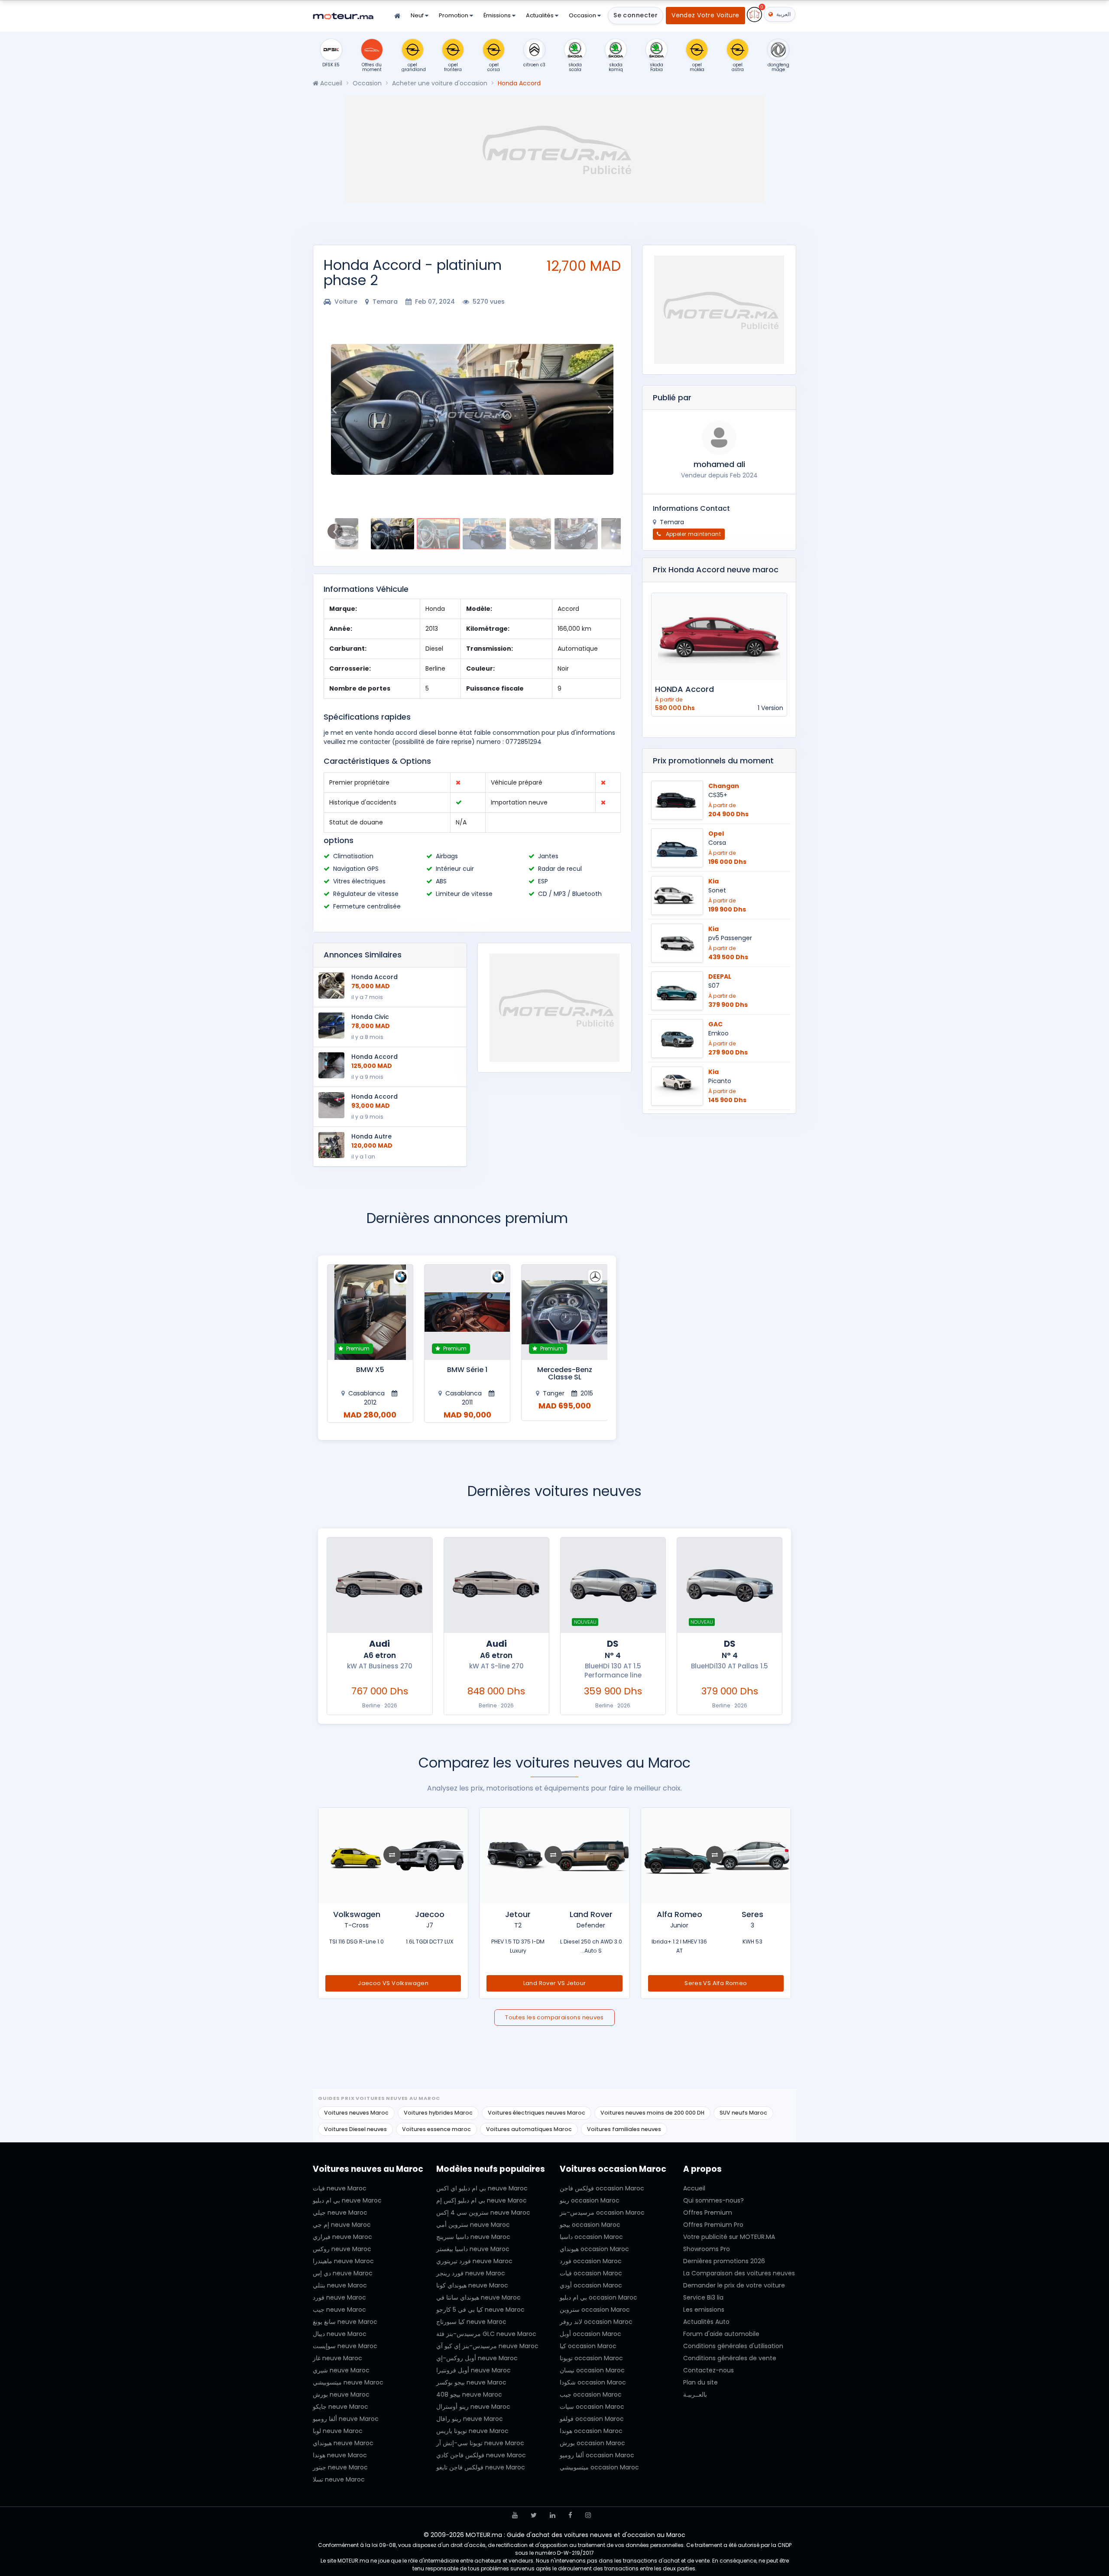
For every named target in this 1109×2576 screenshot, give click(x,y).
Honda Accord (375, 977)
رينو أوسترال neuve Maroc (473, 2407)
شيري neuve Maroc (341, 2370)
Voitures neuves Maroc (356, 2113)
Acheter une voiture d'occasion (440, 83)
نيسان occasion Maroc (592, 2370)
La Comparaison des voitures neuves (739, 2273)
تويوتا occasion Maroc (591, 2358)
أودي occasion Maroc (591, 2285)
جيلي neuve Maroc (340, 2213)
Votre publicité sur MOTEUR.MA (729, 2237)
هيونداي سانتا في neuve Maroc (478, 2297)
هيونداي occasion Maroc (594, 2249)
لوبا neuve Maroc (338, 2431)
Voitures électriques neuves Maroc (537, 2113)
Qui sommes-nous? (713, 2200)
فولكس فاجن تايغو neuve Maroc (481, 2467)
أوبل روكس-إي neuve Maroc (477, 2358)
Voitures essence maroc (436, 2129)
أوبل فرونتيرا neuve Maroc (473, 2370)
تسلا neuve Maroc (339, 2479)
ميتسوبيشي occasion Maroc (599, 2467)
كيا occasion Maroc (588, 2346)
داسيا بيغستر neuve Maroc (473, 2249)
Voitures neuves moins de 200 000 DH (652, 2113)
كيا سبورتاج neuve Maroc (471, 2322)
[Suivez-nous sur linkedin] (553, 2515)
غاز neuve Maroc (337, 2358)
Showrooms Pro (707, 2249)
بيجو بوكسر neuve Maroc (471, 2382)
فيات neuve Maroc (340, 2188)
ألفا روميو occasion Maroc (597, 2455)
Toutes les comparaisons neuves (554, 2017)
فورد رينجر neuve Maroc (471, 2273)
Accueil (330, 83)
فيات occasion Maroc (591, 2273)
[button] (334, 409)
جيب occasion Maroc (591, 2394)
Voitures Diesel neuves (355, 2129)
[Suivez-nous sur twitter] (534, 2515)
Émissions (498, 15)
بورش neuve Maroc (341, 2394)
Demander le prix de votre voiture (734, 2285)
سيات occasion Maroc (592, 2407)
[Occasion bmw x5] (467, 1312)
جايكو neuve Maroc (340, 2407)
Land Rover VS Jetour (716, 1983)
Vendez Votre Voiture (705, 15)
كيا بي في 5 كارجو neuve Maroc (480, 2310)
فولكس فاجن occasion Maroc (602, 2188)
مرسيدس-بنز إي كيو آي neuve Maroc (487, 2346)
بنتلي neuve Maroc (340, 2285)
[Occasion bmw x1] (370, 1312)
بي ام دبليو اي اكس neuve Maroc (482, 2188)
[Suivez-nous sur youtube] (515, 2515)
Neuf (418, 15)
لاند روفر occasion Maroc (596, 2322)
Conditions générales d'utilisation (733, 2346)
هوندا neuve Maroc (340, 2455)
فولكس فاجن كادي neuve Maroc (481, 2455)
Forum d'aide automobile (721, 2334)
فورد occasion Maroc (591, 2261)
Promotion (454, 15)
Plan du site (700, 2382)
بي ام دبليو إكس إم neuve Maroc (482, 2200)
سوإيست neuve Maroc (345, 2346)
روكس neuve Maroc (342, 2249)
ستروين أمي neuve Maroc (473, 2225)
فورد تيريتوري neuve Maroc (474, 2261)
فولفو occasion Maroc (592, 2419)
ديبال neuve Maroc (340, 2334)
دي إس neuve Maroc (343, 2273)
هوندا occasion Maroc (591, 2431)
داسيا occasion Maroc (591, 2237)
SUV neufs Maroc (743, 2113)
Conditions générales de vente (730, 2358)
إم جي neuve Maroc (342, 2225)
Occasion (583, 15)
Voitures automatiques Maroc (529, 2129)
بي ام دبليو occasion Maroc (598, 2297)
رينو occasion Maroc (590, 2200)
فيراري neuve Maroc (342, 2237)
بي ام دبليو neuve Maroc (347, 2200)
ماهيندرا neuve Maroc (343, 2261)
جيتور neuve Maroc (340, 2467)
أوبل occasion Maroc (590, 2334)
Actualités (540, 15)
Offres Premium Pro (713, 2225)
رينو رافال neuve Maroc (470, 2419)
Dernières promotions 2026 (724, 2261)
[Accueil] (397, 16)
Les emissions (704, 2310)
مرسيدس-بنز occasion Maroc (602, 2213)
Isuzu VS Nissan (394, 1983)
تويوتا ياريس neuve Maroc (472, 2431)
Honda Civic (370, 1017)
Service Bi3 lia (703, 2297)
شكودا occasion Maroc (593, 2382)
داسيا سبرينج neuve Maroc (473, 2237)
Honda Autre (371, 1136)
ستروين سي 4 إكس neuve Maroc (483, 2213)
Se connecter (636, 15)
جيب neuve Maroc (339, 2310)
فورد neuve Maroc (339, 2297)
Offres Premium (708, 2213)
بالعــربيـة (695, 2394)
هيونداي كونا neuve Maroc (472, 2285)
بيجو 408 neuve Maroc (469, 2394)
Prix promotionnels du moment (713, 761)
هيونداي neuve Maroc (343, 2443)
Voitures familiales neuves (624, 2129)
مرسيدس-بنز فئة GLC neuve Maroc (486, 2334)
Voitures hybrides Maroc (438, 2113)
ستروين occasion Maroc (595, 2310)
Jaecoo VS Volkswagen (555, 1983)
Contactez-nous (709, 2370)
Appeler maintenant (692, 534)
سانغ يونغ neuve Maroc (345, 2322)
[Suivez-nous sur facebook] (570, 2515)
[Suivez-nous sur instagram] (588, 2515)
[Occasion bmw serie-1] (564, 1312)
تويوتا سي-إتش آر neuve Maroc (480, 2443)
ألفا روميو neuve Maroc (346, 2419)
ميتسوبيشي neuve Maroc (348, 2382)
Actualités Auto (706, 2322)
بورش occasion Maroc (592, 2443)
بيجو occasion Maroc (590, 2225)
